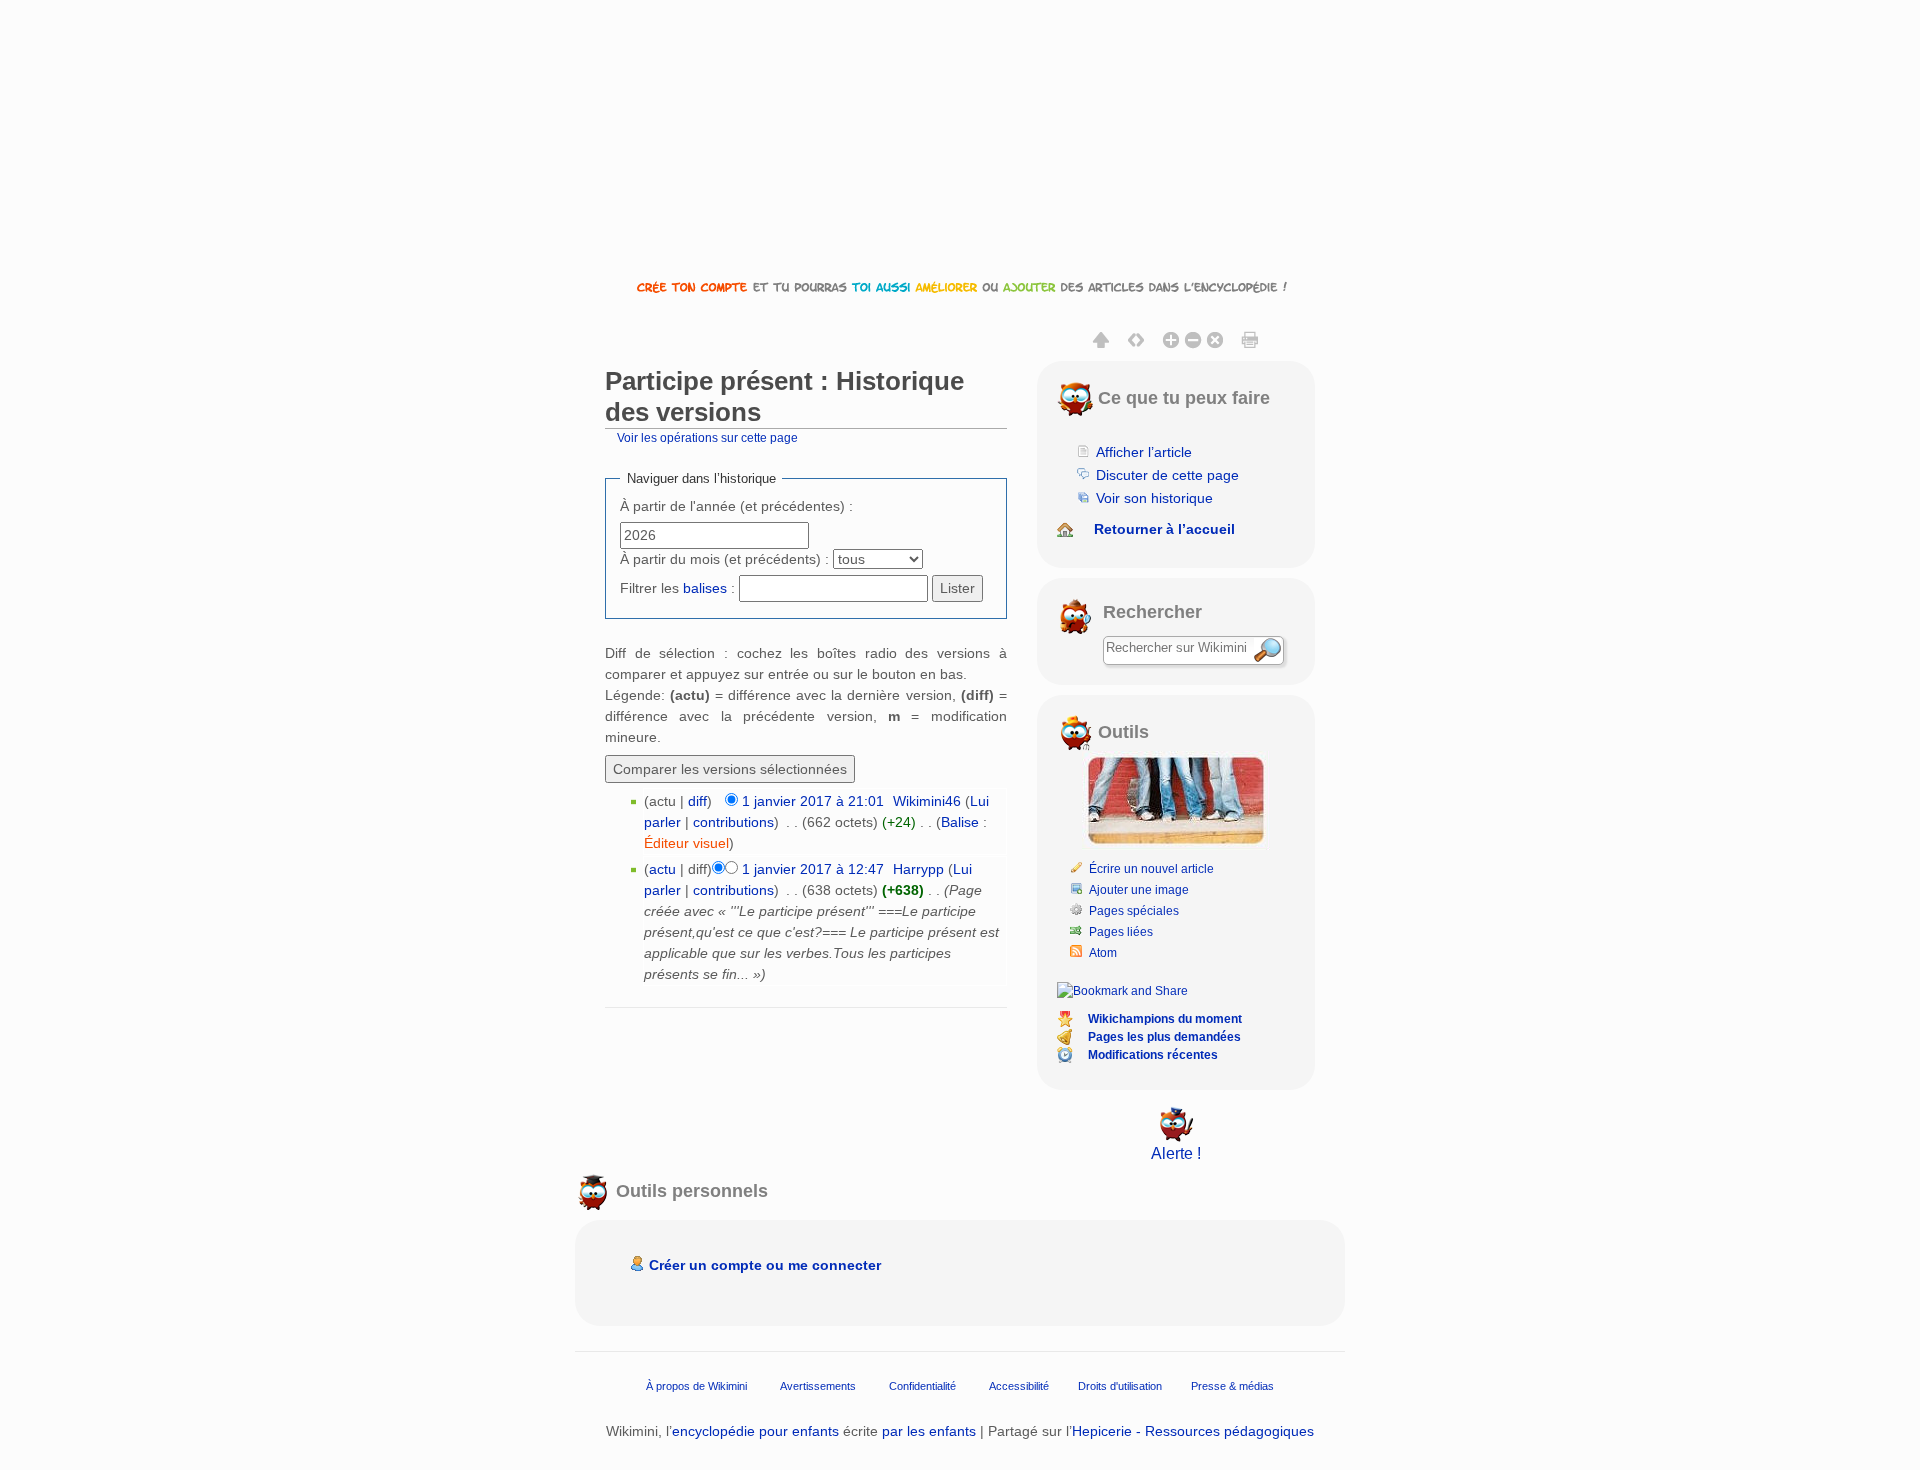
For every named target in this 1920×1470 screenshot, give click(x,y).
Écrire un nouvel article (1151, 869)
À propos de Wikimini (696, 1385)
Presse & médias (1232, 1385)
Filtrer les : (677, 588)
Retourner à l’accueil (1164, 529)
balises (705, 588)
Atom (1103, 953)
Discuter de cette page (1167, 475)
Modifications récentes (1153, 1055)
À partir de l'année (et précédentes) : (736, 506)
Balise (960, 822)
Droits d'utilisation (1120, 1385)
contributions (733, 822)
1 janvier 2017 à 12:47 (813, 869)
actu (662, 869)
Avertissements (818, 1385)
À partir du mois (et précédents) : (724, 559)
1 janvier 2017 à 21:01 (813, 801)
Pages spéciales (1134, 911)
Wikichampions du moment (1165, 1019)
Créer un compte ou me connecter (765, 1265)
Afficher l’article (1144, 452)
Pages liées (1121, 932)
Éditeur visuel (686, 843)
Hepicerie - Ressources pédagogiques (1193, 1431)
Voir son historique (1154, 498)
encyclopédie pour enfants (755, 1431)
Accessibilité (1019, 1385)
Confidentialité (922, 1385)
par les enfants (929, 1431)
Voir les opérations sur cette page (707, 437)
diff (697, 801)
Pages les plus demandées (1164, 1037)
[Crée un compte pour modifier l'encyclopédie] (960, 286)
